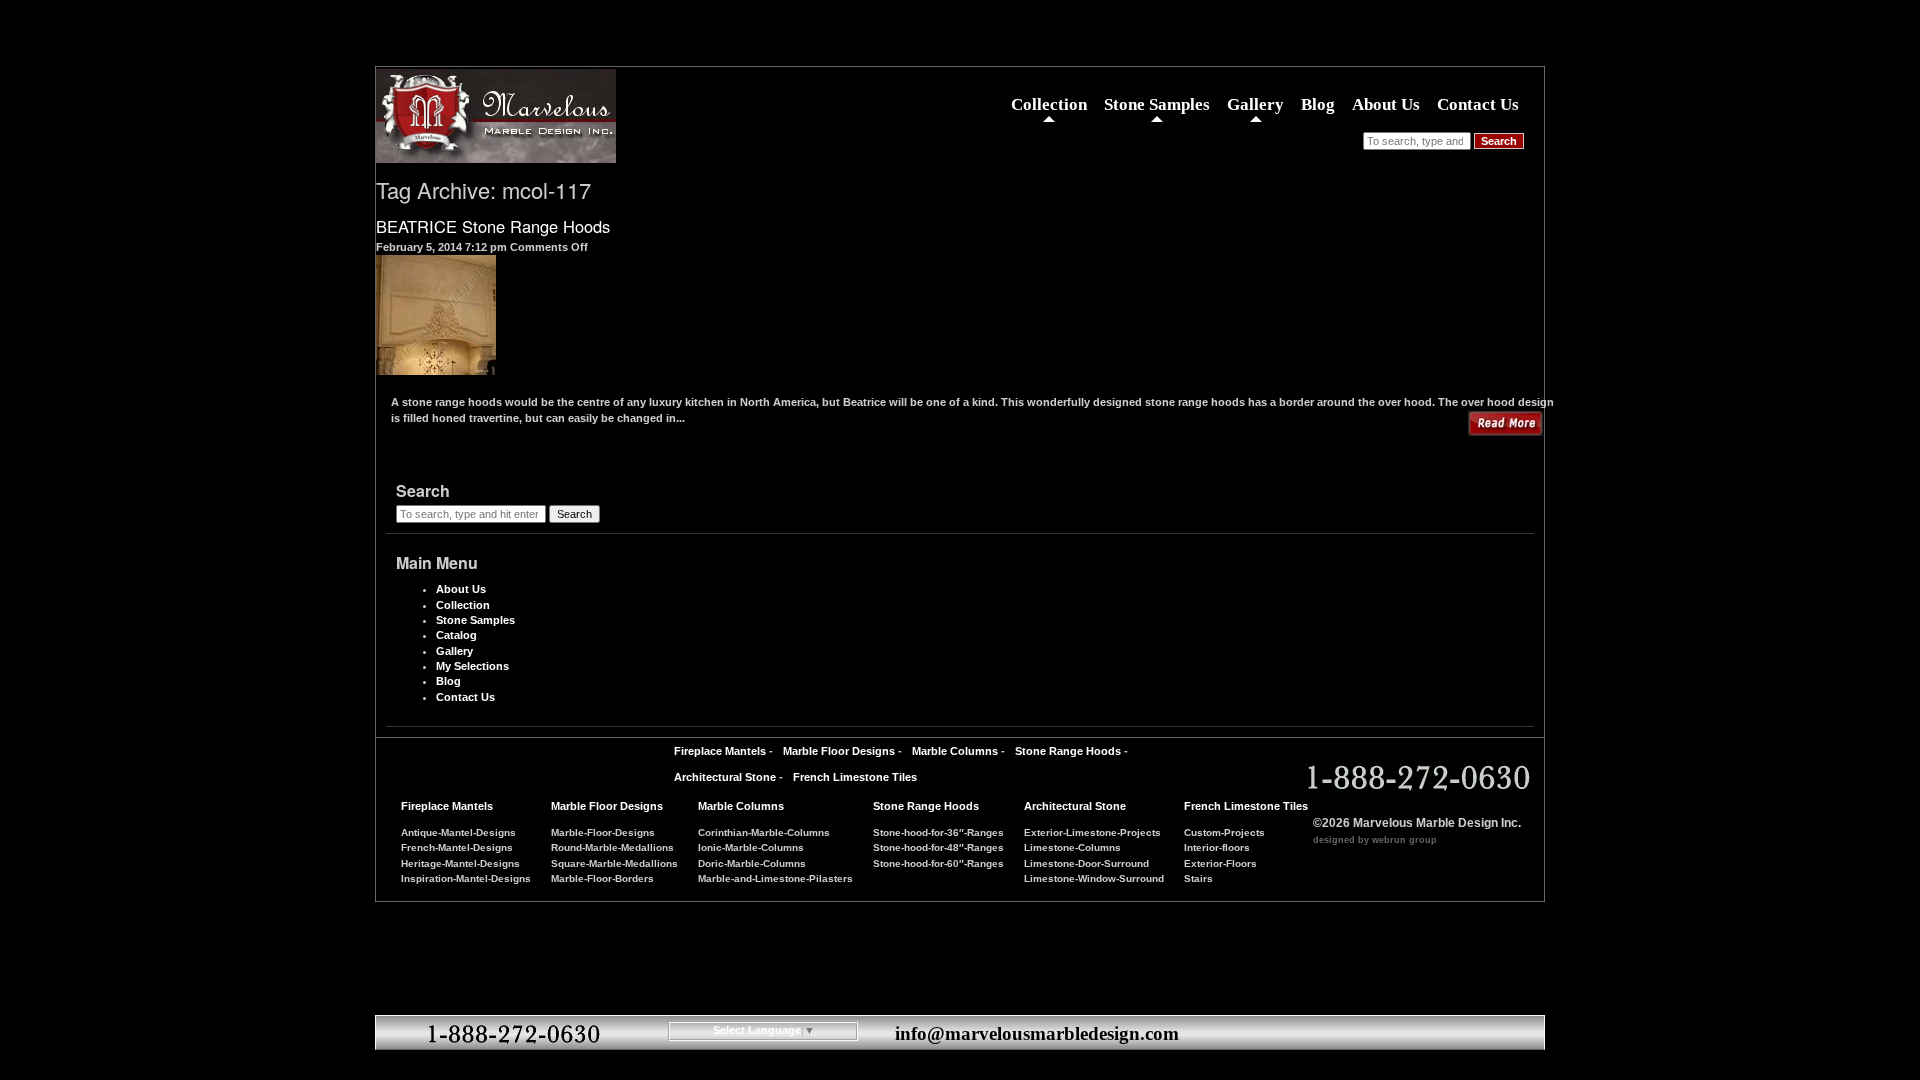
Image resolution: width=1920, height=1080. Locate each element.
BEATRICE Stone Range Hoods (493, 226)
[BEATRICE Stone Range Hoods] (436, 367)
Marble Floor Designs (839, 751)
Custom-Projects (1224, 832)
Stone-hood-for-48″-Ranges (938, 847)
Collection (1049, 104)
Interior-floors (1217, 847)
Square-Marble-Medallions (614, 863)
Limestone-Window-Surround (1094, 878)
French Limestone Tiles (855, 777)
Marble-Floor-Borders (602, 878)
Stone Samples (1157, 104)
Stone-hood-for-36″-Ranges (938, 832)
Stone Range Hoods (1068, 751)
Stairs (1198, 878)
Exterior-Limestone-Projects (1092, 832)
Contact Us (1478, 104)
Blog (1318, 104)
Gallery (1255, 104)
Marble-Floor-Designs (603, 832)
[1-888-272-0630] (1415, 779)
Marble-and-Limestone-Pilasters (775, 878)
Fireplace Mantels (720, 751)
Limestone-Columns (1072, 847)
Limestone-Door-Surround (1086, 863)
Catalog (456, 635)
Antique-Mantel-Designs (458, 832)
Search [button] (1499, 141)
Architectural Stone (725, 777)
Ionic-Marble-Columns (751, 847)
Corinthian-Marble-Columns (764, 832)
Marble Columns (955, 751)
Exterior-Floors (1220, 863)
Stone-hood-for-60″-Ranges (938, 863)
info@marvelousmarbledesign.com (1037, 1033)
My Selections (472, 666)
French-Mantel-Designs (457, 847)
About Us (1386, 104)
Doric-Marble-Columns (752, 863)
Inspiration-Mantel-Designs (466, 878)
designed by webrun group (1375, 840)
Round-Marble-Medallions (612, 847)
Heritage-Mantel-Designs (460, 863)
